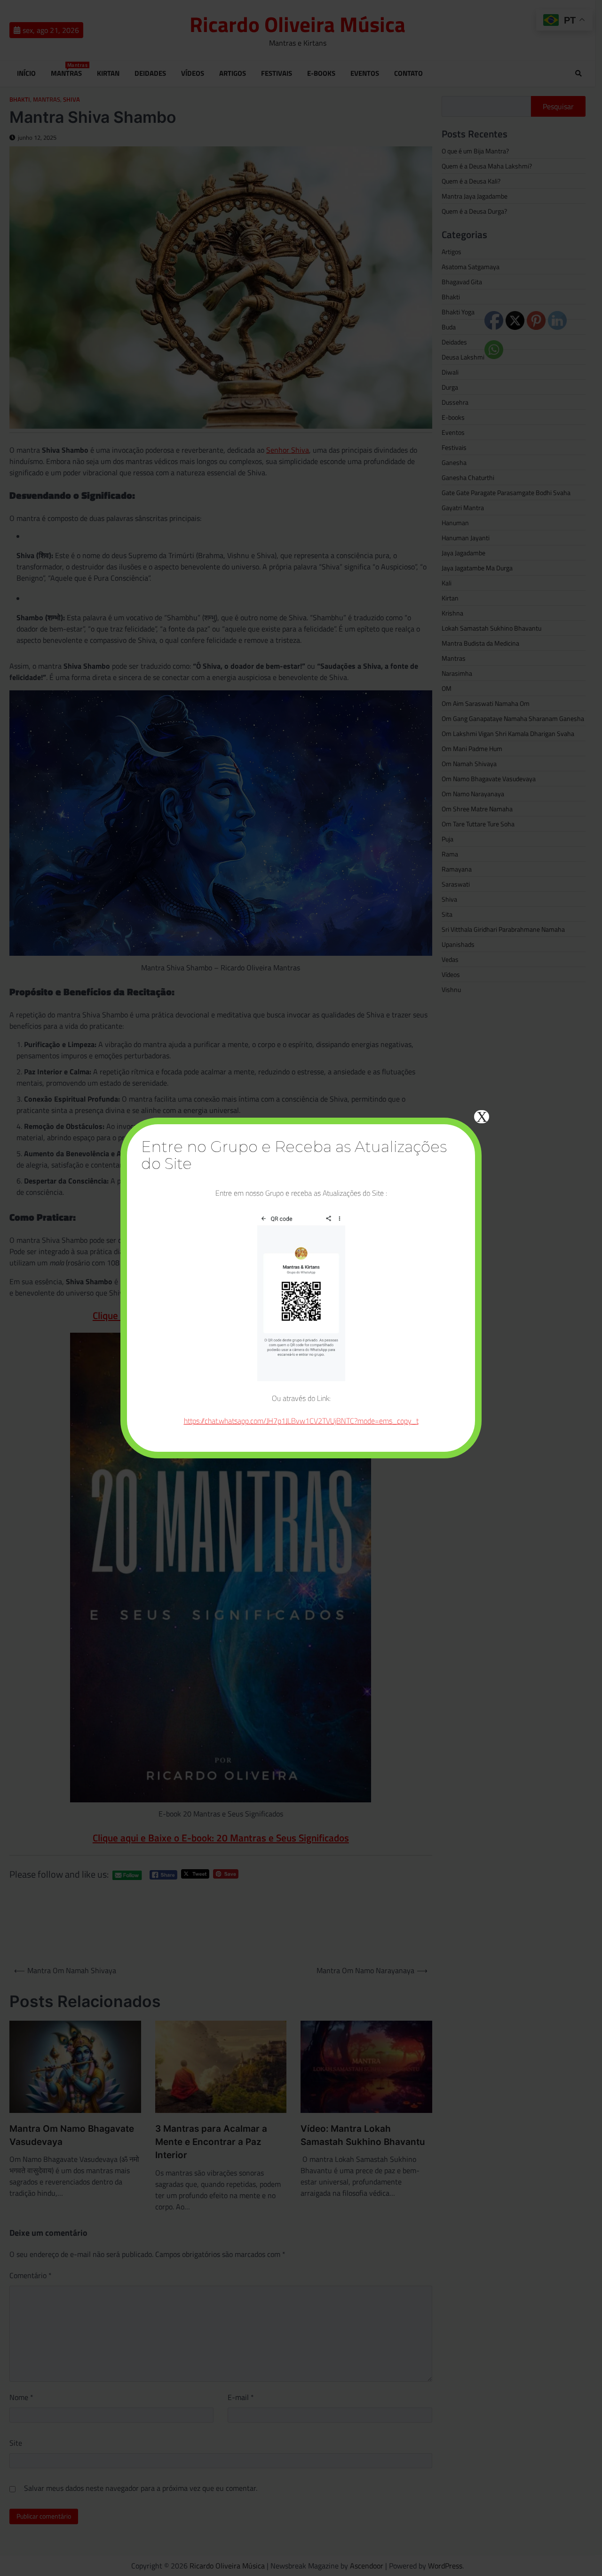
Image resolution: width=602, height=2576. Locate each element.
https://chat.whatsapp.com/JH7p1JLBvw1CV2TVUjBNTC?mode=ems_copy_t (301, 1421)
